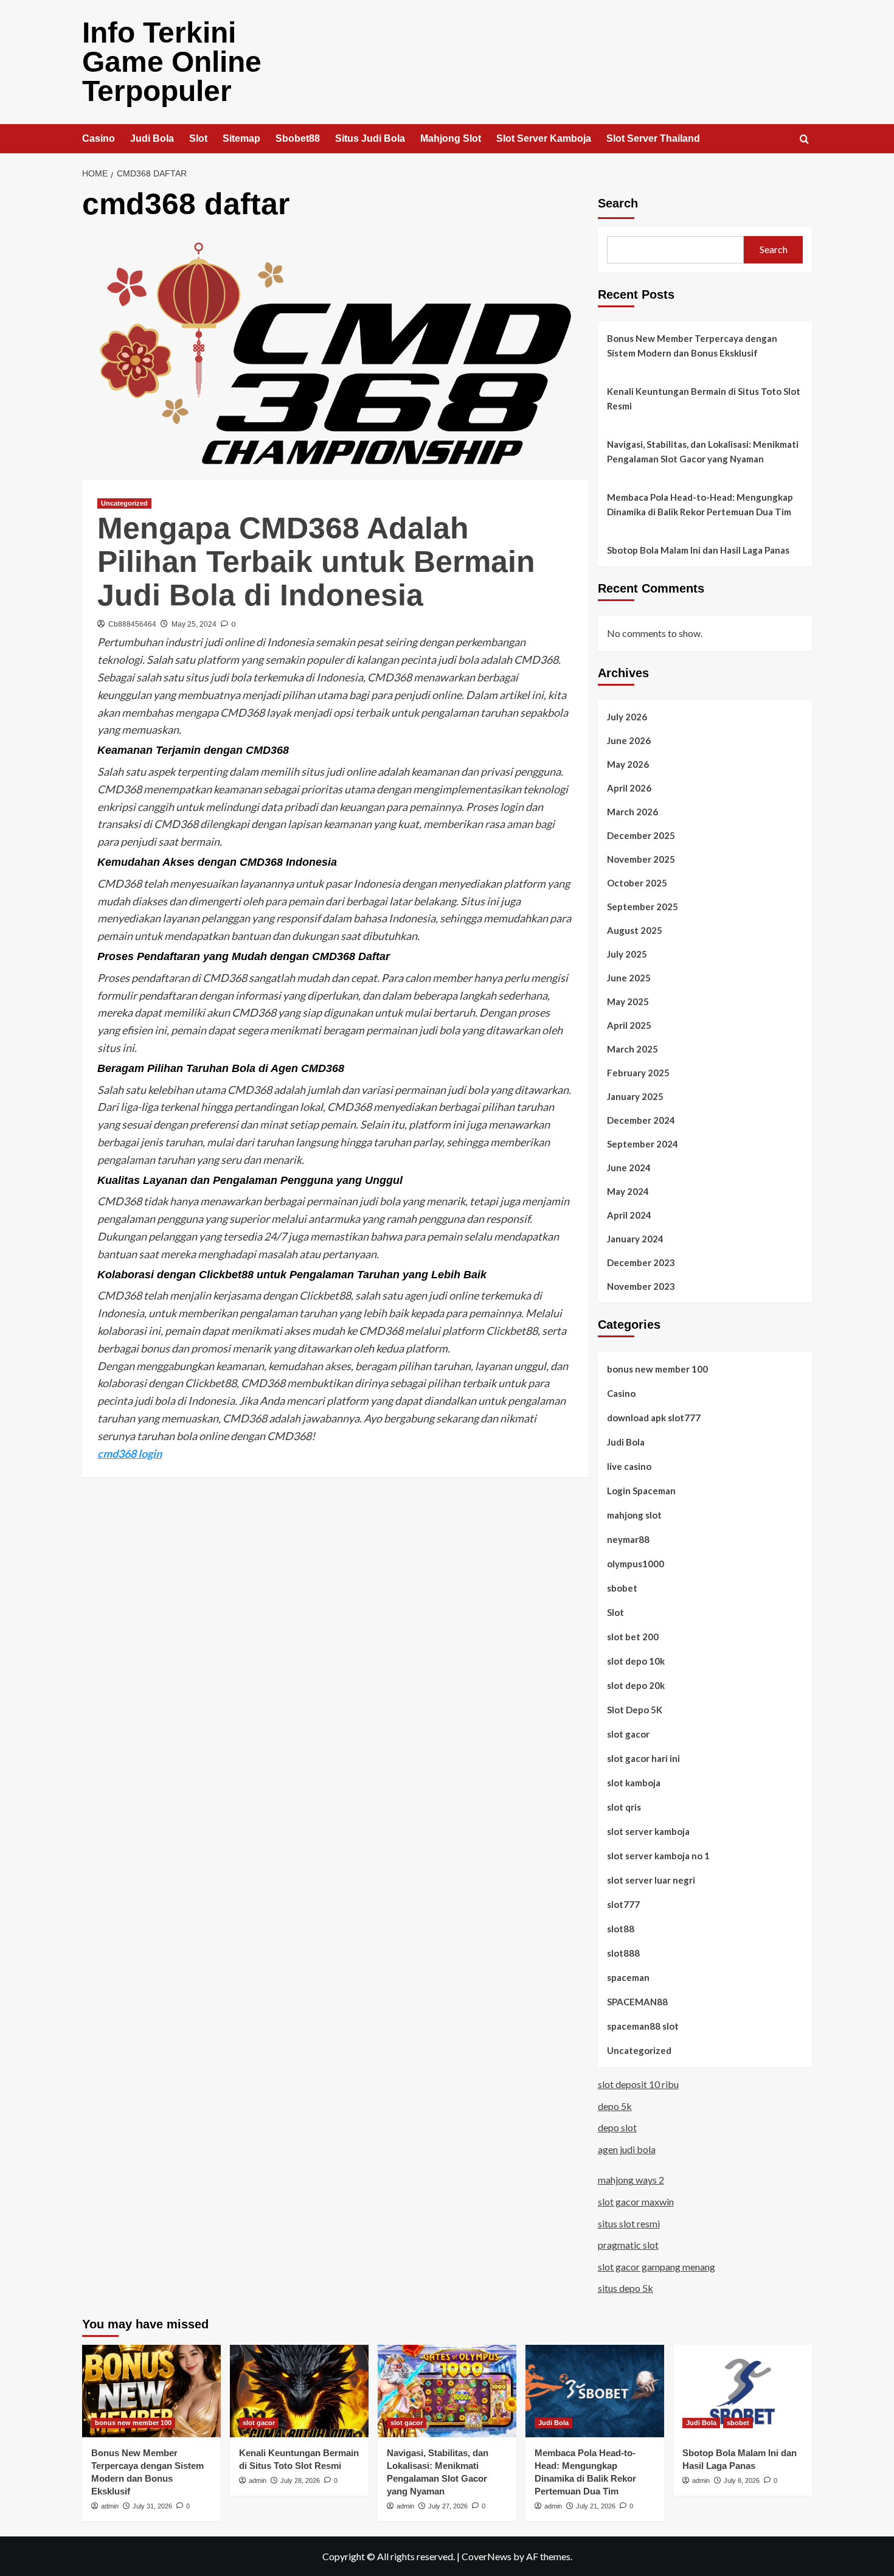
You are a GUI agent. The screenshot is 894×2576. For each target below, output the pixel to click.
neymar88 (628, 1539)
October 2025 (637, 883)
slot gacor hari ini (643, 1758)
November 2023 (641, 1286)
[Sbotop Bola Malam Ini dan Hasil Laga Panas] (743, 2391)
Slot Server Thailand (653, 138)
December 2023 (641, 1262)
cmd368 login (130, 1453)
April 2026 (629, 788)
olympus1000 (636, 1564)
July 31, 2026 (152, 2506)
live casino (629, 1466)
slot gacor (628, 1734)
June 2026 (629, 740)
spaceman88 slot (643, 2026)
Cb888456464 (132, 624)
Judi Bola (152, 138)
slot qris (624, 1807)
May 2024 (628, 1191)
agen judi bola (627, 2149)
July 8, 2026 (742, 2480)
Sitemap (241, 138)
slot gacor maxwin (636, 2202)
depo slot (617, 2127)
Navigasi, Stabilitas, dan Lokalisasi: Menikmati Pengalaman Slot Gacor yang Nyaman (703, 451)
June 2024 (629, 1168)
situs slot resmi (629, 2223)
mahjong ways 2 (631, 2180)
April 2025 (629, 1025)
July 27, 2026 (448, 2506)
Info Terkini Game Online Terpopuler (172, 62)
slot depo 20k (636, 1685)
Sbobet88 (298, 138)
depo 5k (615, 2106)
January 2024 (635, 1239)
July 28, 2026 (300, 2480)
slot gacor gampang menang (657, 2267)
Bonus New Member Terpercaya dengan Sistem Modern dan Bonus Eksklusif (692, 346)
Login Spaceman (641, 1491)
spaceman (628, 1977)
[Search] (804, 140)
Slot (198, 138)
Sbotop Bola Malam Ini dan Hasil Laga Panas (698, 550)
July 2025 (627, 954)
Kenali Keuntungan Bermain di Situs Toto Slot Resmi (704, 399)
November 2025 (641, 859)
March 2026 (632, 812)
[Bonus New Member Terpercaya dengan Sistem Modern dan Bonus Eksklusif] (151, 2391)
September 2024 (643, 1144)
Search (618, 203)
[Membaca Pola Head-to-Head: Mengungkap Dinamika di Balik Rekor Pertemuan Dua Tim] (595, 2391)
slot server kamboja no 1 (658, 1856)
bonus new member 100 (657, 1369)
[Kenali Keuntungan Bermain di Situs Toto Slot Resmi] (299, 2391)
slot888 (623, 1953)
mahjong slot (634, 1515)
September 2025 (643, 907)
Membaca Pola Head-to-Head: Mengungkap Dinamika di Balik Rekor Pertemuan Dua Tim (700, 504)
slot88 (621, 1929)
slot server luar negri (651, 1880)
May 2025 (628, 1001)
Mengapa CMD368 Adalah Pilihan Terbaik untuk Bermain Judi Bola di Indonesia (316, 562)
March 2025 (632, 1049)
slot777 (623, 1904)
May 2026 (628, 764)
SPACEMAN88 (637, 2002)
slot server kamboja (648, 1831)
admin (110, 2506)
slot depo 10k (636, 1661)
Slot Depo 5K (635, 1710)
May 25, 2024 (194, 624)
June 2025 (629, 978)
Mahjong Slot (451, 138)
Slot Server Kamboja (544, 138)
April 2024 (629, 1215)
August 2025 (635, 930)
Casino (99, 138)
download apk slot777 (654, 1418)
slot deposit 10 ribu (638, 2084)
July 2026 (627, 717)
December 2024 (641, 1120)
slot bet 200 (633, 1637)
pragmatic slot (628, 2245)
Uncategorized (124, 503)
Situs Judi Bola (370, 138)
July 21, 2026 (596, 2506)
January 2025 (635, 1096)
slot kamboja (634, 1783)
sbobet (622, 1588)
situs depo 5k (625, 2288)
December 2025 (641, 835)
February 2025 (638, 1073)
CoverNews (487, 2556)
